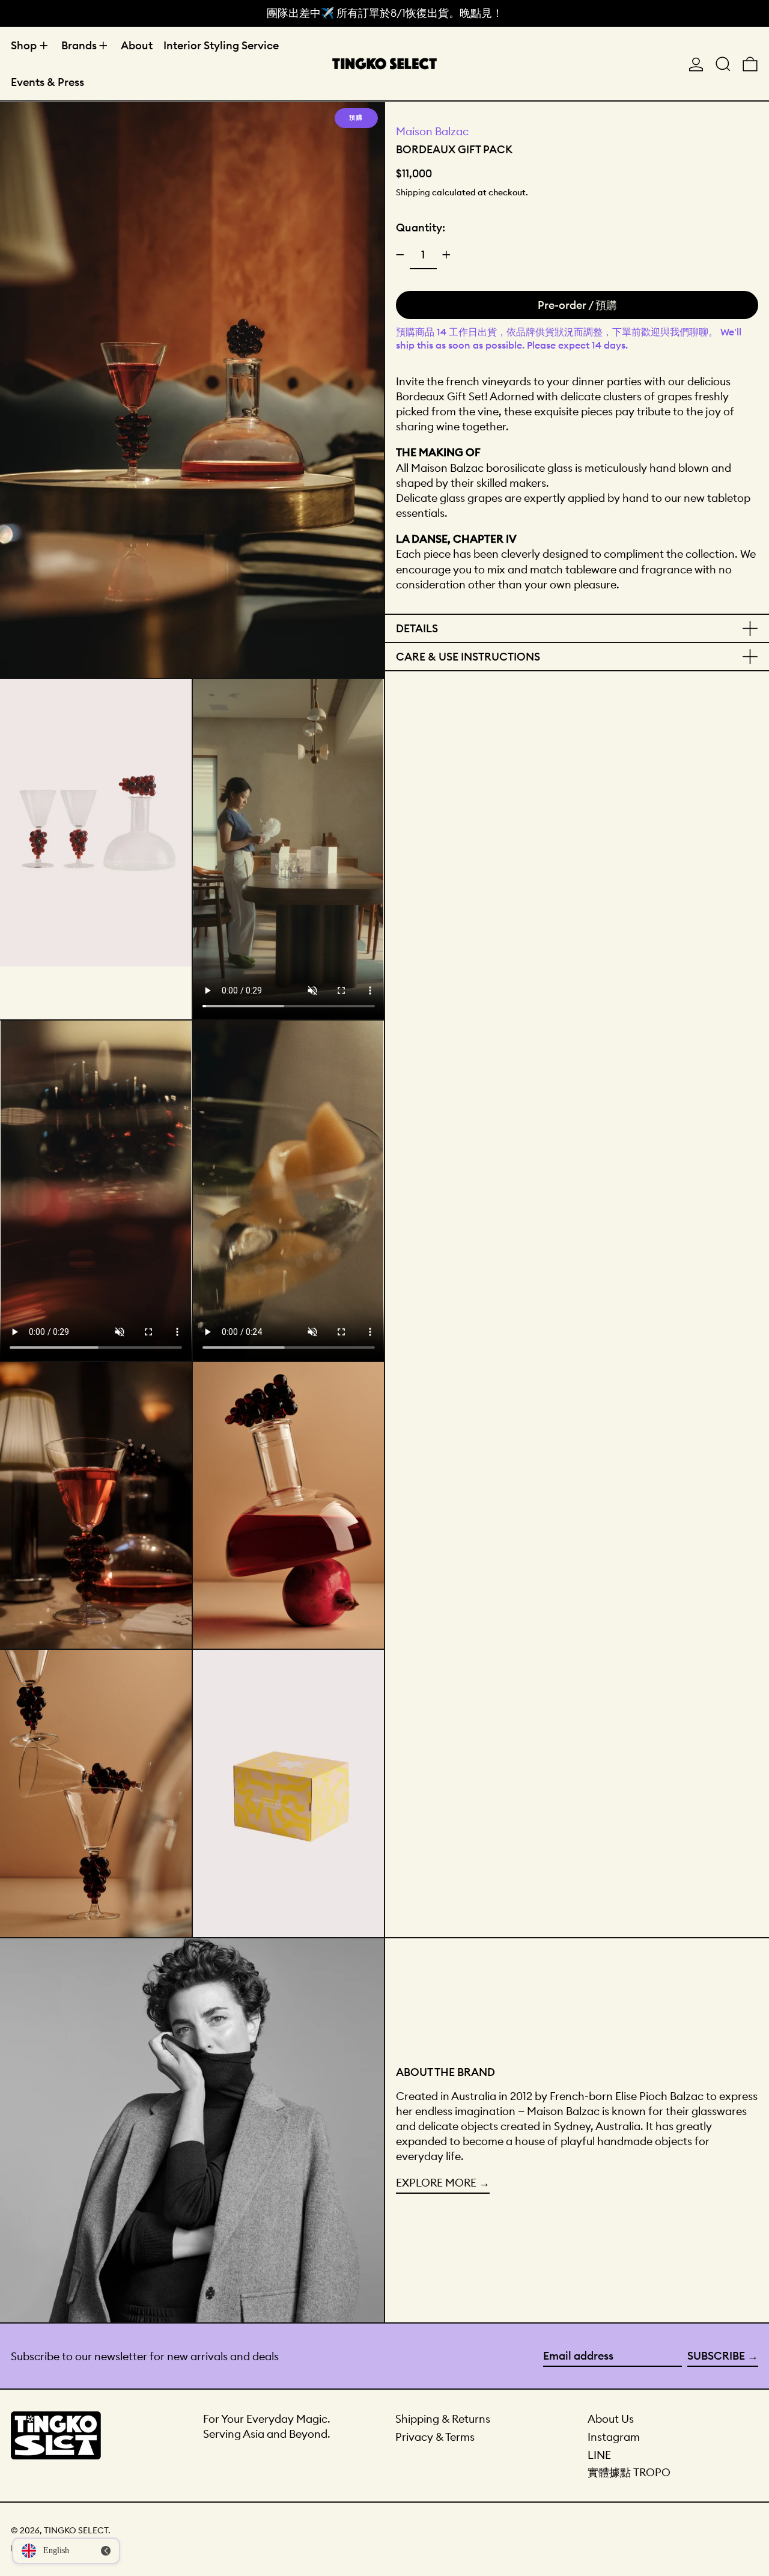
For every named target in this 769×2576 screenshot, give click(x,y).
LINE (599, 2455)
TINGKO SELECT (76, 2530)
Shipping (413, 192)
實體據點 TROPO (629, 2472)
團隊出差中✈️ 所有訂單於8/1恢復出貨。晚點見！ (385, 13)
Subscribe (716, 2356)
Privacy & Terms (435, 2437)
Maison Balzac (432, 131)
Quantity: (421, 227)
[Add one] (446, 255)
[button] (723, 64)
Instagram (614, 2437)
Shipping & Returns (443, 2419)
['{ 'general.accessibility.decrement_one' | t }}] (400, 255)
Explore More (436, 2183)
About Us (611, 2419)
